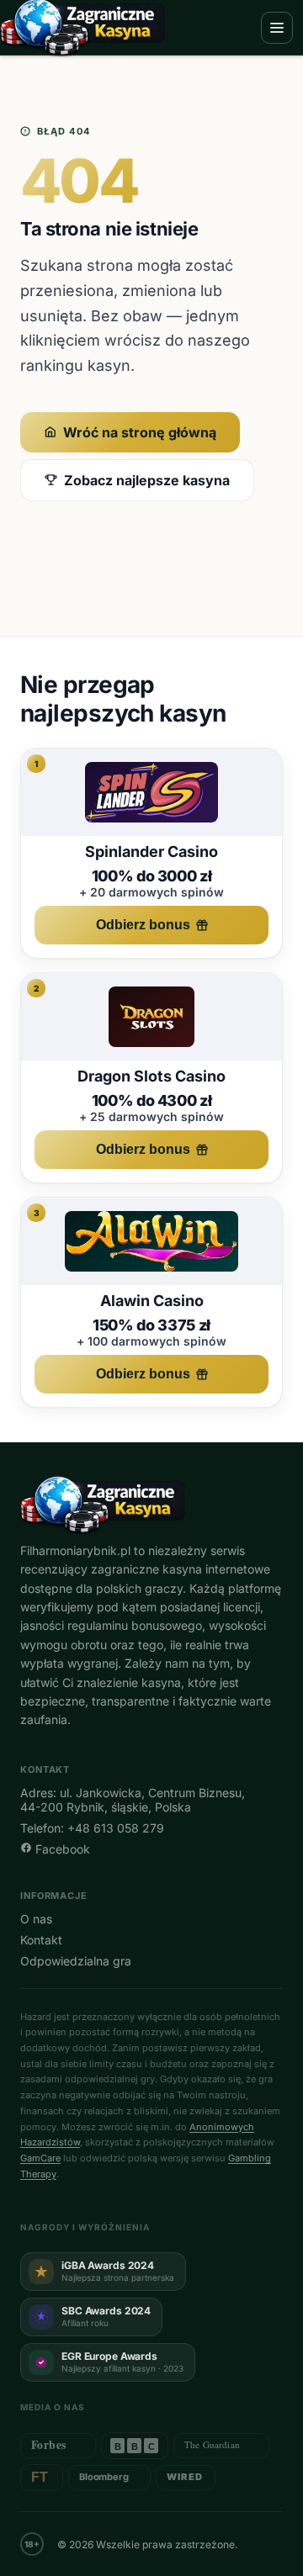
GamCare (40, 2158)
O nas (36, 1919)
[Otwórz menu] (277, 28)
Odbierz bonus (143, 925)
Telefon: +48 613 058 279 (92, 1828)
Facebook (61, 1849)
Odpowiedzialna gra (76, 1961)
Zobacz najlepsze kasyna (147, 480)
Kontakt (41, 1940)
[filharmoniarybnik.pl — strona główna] (151, 1505)
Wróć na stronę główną (140, 432)
